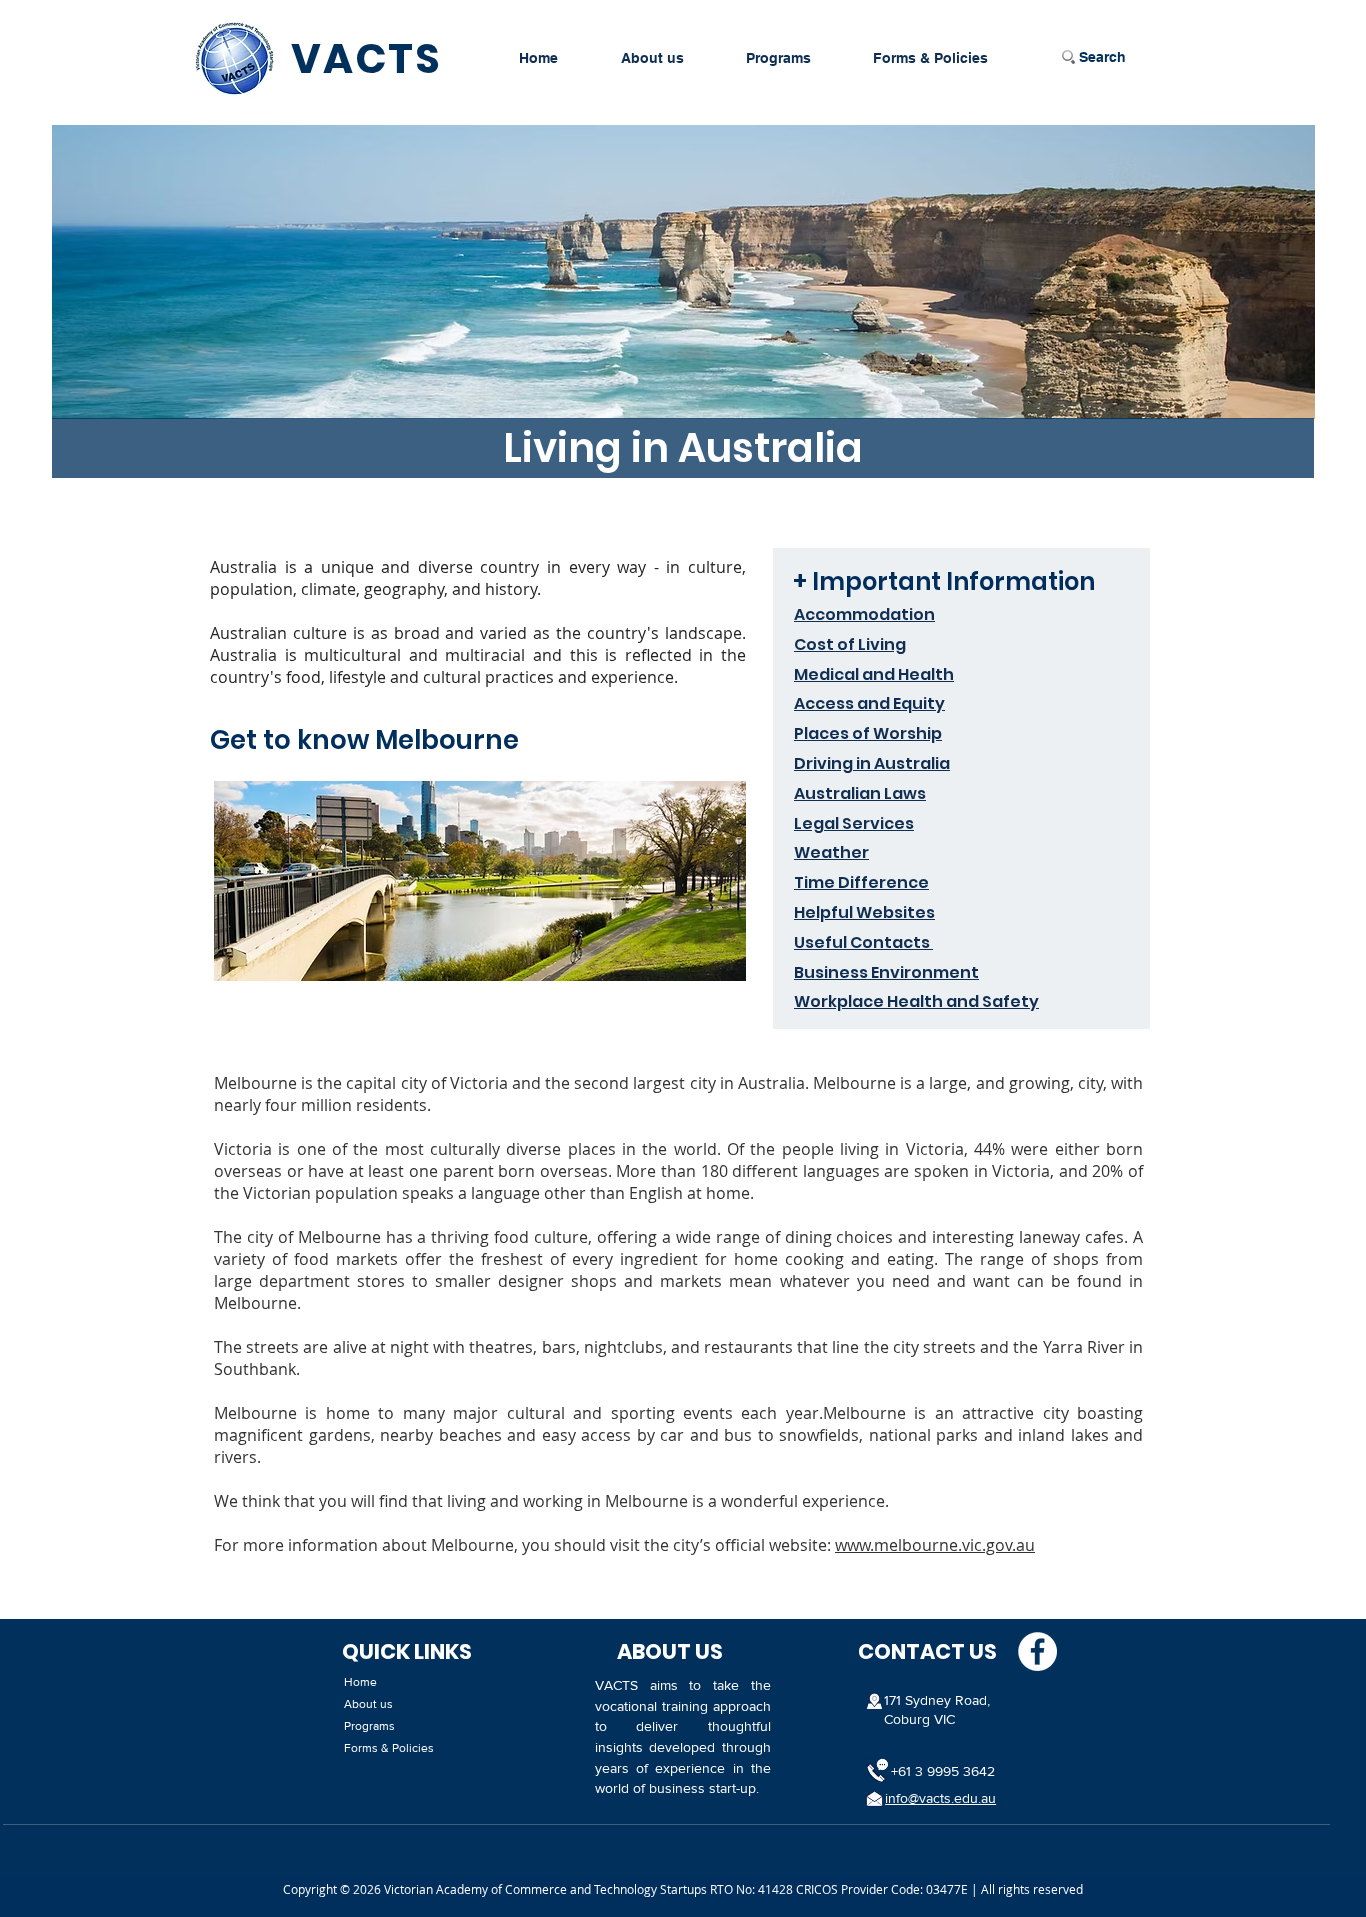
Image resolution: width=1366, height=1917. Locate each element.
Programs (369, 1726)
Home (360, 1682)
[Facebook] (1037, 1651)
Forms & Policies (389, 1748)
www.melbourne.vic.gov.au (935, 1545)
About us (368, 1704)
